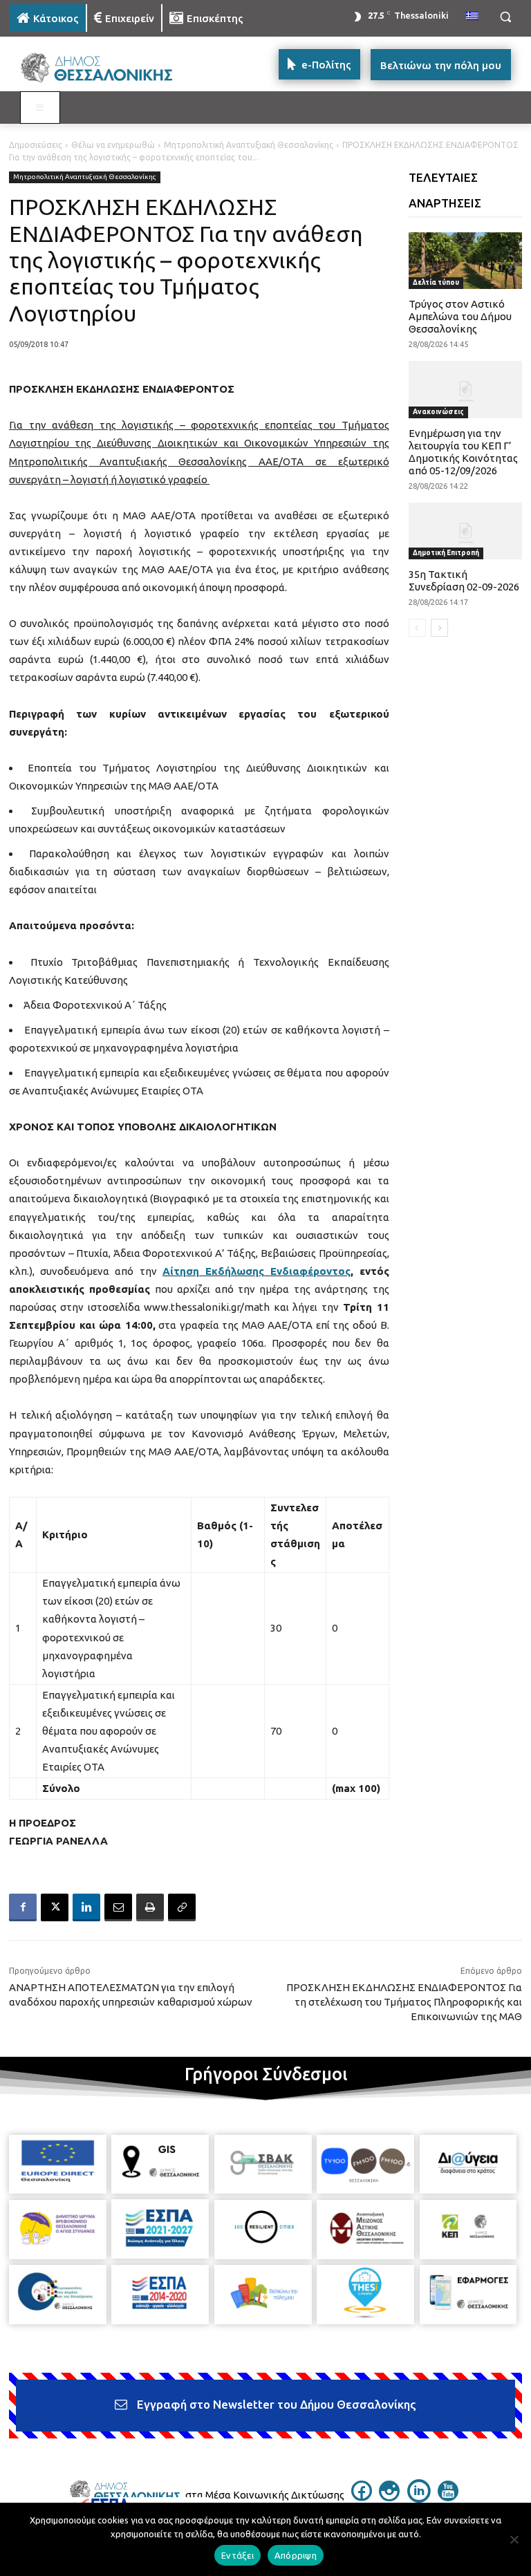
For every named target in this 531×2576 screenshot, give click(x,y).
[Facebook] (23, 1907)
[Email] (118, 1907)
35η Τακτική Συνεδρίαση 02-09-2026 (464, 580)
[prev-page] (417, 628)
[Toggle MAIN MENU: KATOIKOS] (40, 108)
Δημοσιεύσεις (36, 145)
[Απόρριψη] (514, 2539)
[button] (505, 17)
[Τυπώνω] (150, 1907)
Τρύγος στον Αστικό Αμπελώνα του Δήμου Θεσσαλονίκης (460, 316)
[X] (55, 1907)
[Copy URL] (182, 1907)
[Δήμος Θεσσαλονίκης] (104, 68)
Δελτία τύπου (436, 282)
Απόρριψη (296, 2555)
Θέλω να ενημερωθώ (113, 145)
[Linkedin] (86, 1907)
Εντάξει (237, 2555)
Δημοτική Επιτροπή (446, 553)
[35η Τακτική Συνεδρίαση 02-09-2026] (466, 531)
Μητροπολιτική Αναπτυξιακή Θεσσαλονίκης (249, 145)
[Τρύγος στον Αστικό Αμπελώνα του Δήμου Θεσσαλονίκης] (466, 261)
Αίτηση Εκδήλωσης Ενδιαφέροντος (257, 1271)
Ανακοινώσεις (438, 412)
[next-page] (439, 628)
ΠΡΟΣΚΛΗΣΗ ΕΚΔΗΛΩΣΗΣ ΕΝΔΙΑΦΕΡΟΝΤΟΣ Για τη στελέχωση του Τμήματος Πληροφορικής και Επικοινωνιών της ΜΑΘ (404, 2002)
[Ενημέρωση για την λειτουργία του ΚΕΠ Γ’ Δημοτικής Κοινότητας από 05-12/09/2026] (466, 389)
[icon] (362, 2497)
